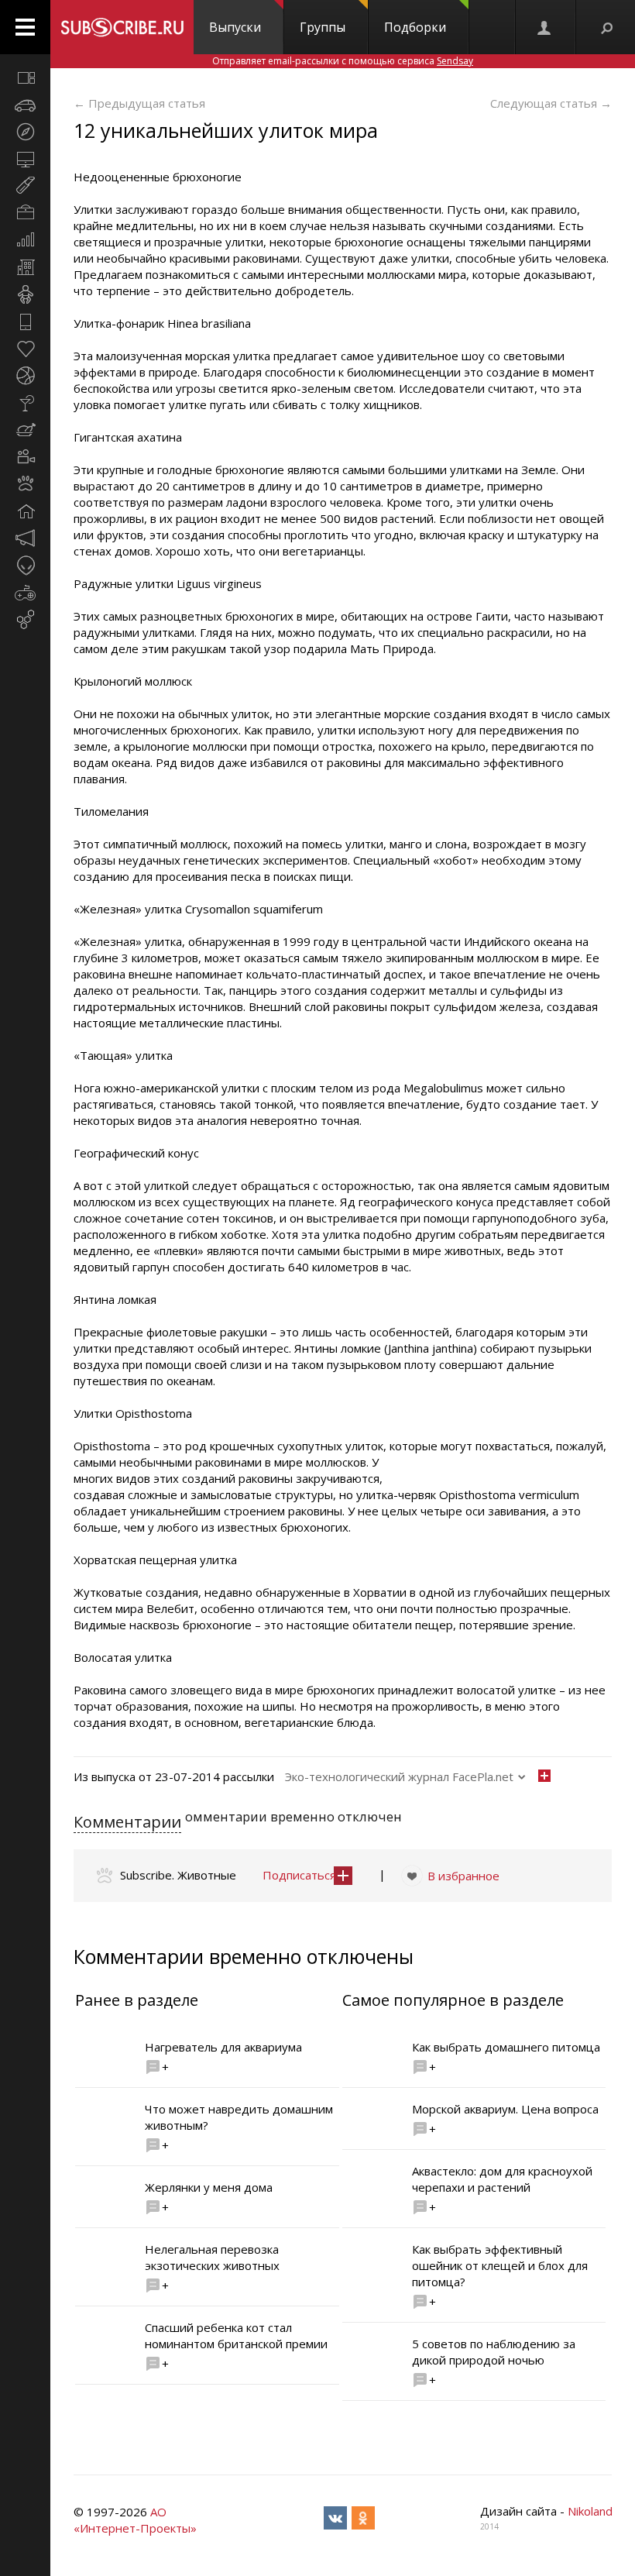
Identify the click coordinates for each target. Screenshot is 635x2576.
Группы (323, 27)
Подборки (415, 27)
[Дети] (25, 294)
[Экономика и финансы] (25, 240)
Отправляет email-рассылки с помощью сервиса (343, 61)
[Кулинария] (25, 430)
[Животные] (25, 484)
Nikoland (590, 2511)
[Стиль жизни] (25, 403)
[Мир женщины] (25, 186)
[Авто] (25, 105)
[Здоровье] (25, 349)
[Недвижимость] (25, 267)
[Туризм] (25, 132)
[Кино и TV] (25, 457)
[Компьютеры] (25, 159)
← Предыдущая (139, 103)
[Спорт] (25, 376)
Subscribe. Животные (178, 1875)
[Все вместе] (25, 77)
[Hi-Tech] (25, 322)
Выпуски (235, 27)
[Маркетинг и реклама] (25, 538)
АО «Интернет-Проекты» (135, 2520)
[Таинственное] (25, 566)
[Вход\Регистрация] (545, 27)
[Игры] (25, 593)
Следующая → (551, 103)
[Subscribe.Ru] (122, 27)
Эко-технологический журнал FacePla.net (399, 1776)
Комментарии (127, 1822)
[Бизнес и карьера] (25, 213)
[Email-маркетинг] (25, 620)
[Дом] (25, 511)
